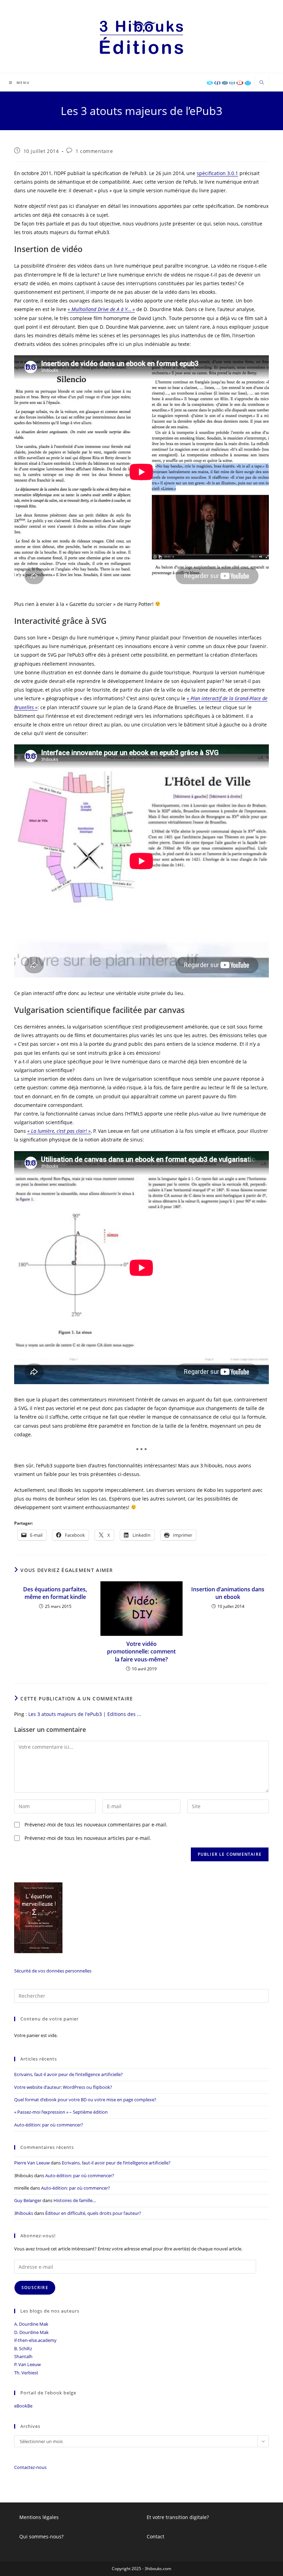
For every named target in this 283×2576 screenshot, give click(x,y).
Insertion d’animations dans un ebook (228, 1593)
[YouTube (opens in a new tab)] (240, 83)
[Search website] (262, 83)
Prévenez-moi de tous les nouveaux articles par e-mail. (88, 1838)
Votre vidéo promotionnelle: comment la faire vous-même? (141, 1652)
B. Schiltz (23, 2348)
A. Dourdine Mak (31, 2324)
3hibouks (24, 2213)
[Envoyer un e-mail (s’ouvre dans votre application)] (248, 83)
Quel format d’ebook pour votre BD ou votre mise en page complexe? (85, 2100)
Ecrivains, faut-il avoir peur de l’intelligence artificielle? (69, 2074)
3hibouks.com (158, 2569)
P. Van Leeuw (27, 2364)
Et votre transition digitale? (178, 2517)
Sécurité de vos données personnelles (53, 1971)
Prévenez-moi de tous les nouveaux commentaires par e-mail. (96, 1825)
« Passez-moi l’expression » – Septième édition (61, 2112)
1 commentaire (94, 151)
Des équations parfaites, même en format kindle (55, 1593)
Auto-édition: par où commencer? (49, 2125)
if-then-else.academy (35, 2340)
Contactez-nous (30, 2467)
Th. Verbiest (26, 2373)
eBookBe (23, 2406)
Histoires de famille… (75, 2200)
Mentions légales (39, 2517)
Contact (155, 2536)
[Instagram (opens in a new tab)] (225, 83)
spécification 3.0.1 (217, 173)
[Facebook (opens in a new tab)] (217, 83)
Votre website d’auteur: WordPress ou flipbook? (63, 2087)
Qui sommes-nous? (41, 2536)
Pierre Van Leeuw (32, 2163)
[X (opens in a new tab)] (210, 83)
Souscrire (35, 2288)
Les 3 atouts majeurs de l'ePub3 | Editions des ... (85, 1714)
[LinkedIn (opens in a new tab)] (232, 83)
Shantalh (23, 2356)
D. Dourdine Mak (31, 2332)
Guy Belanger (28, 2200)
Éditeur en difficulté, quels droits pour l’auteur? (93, 2213)
